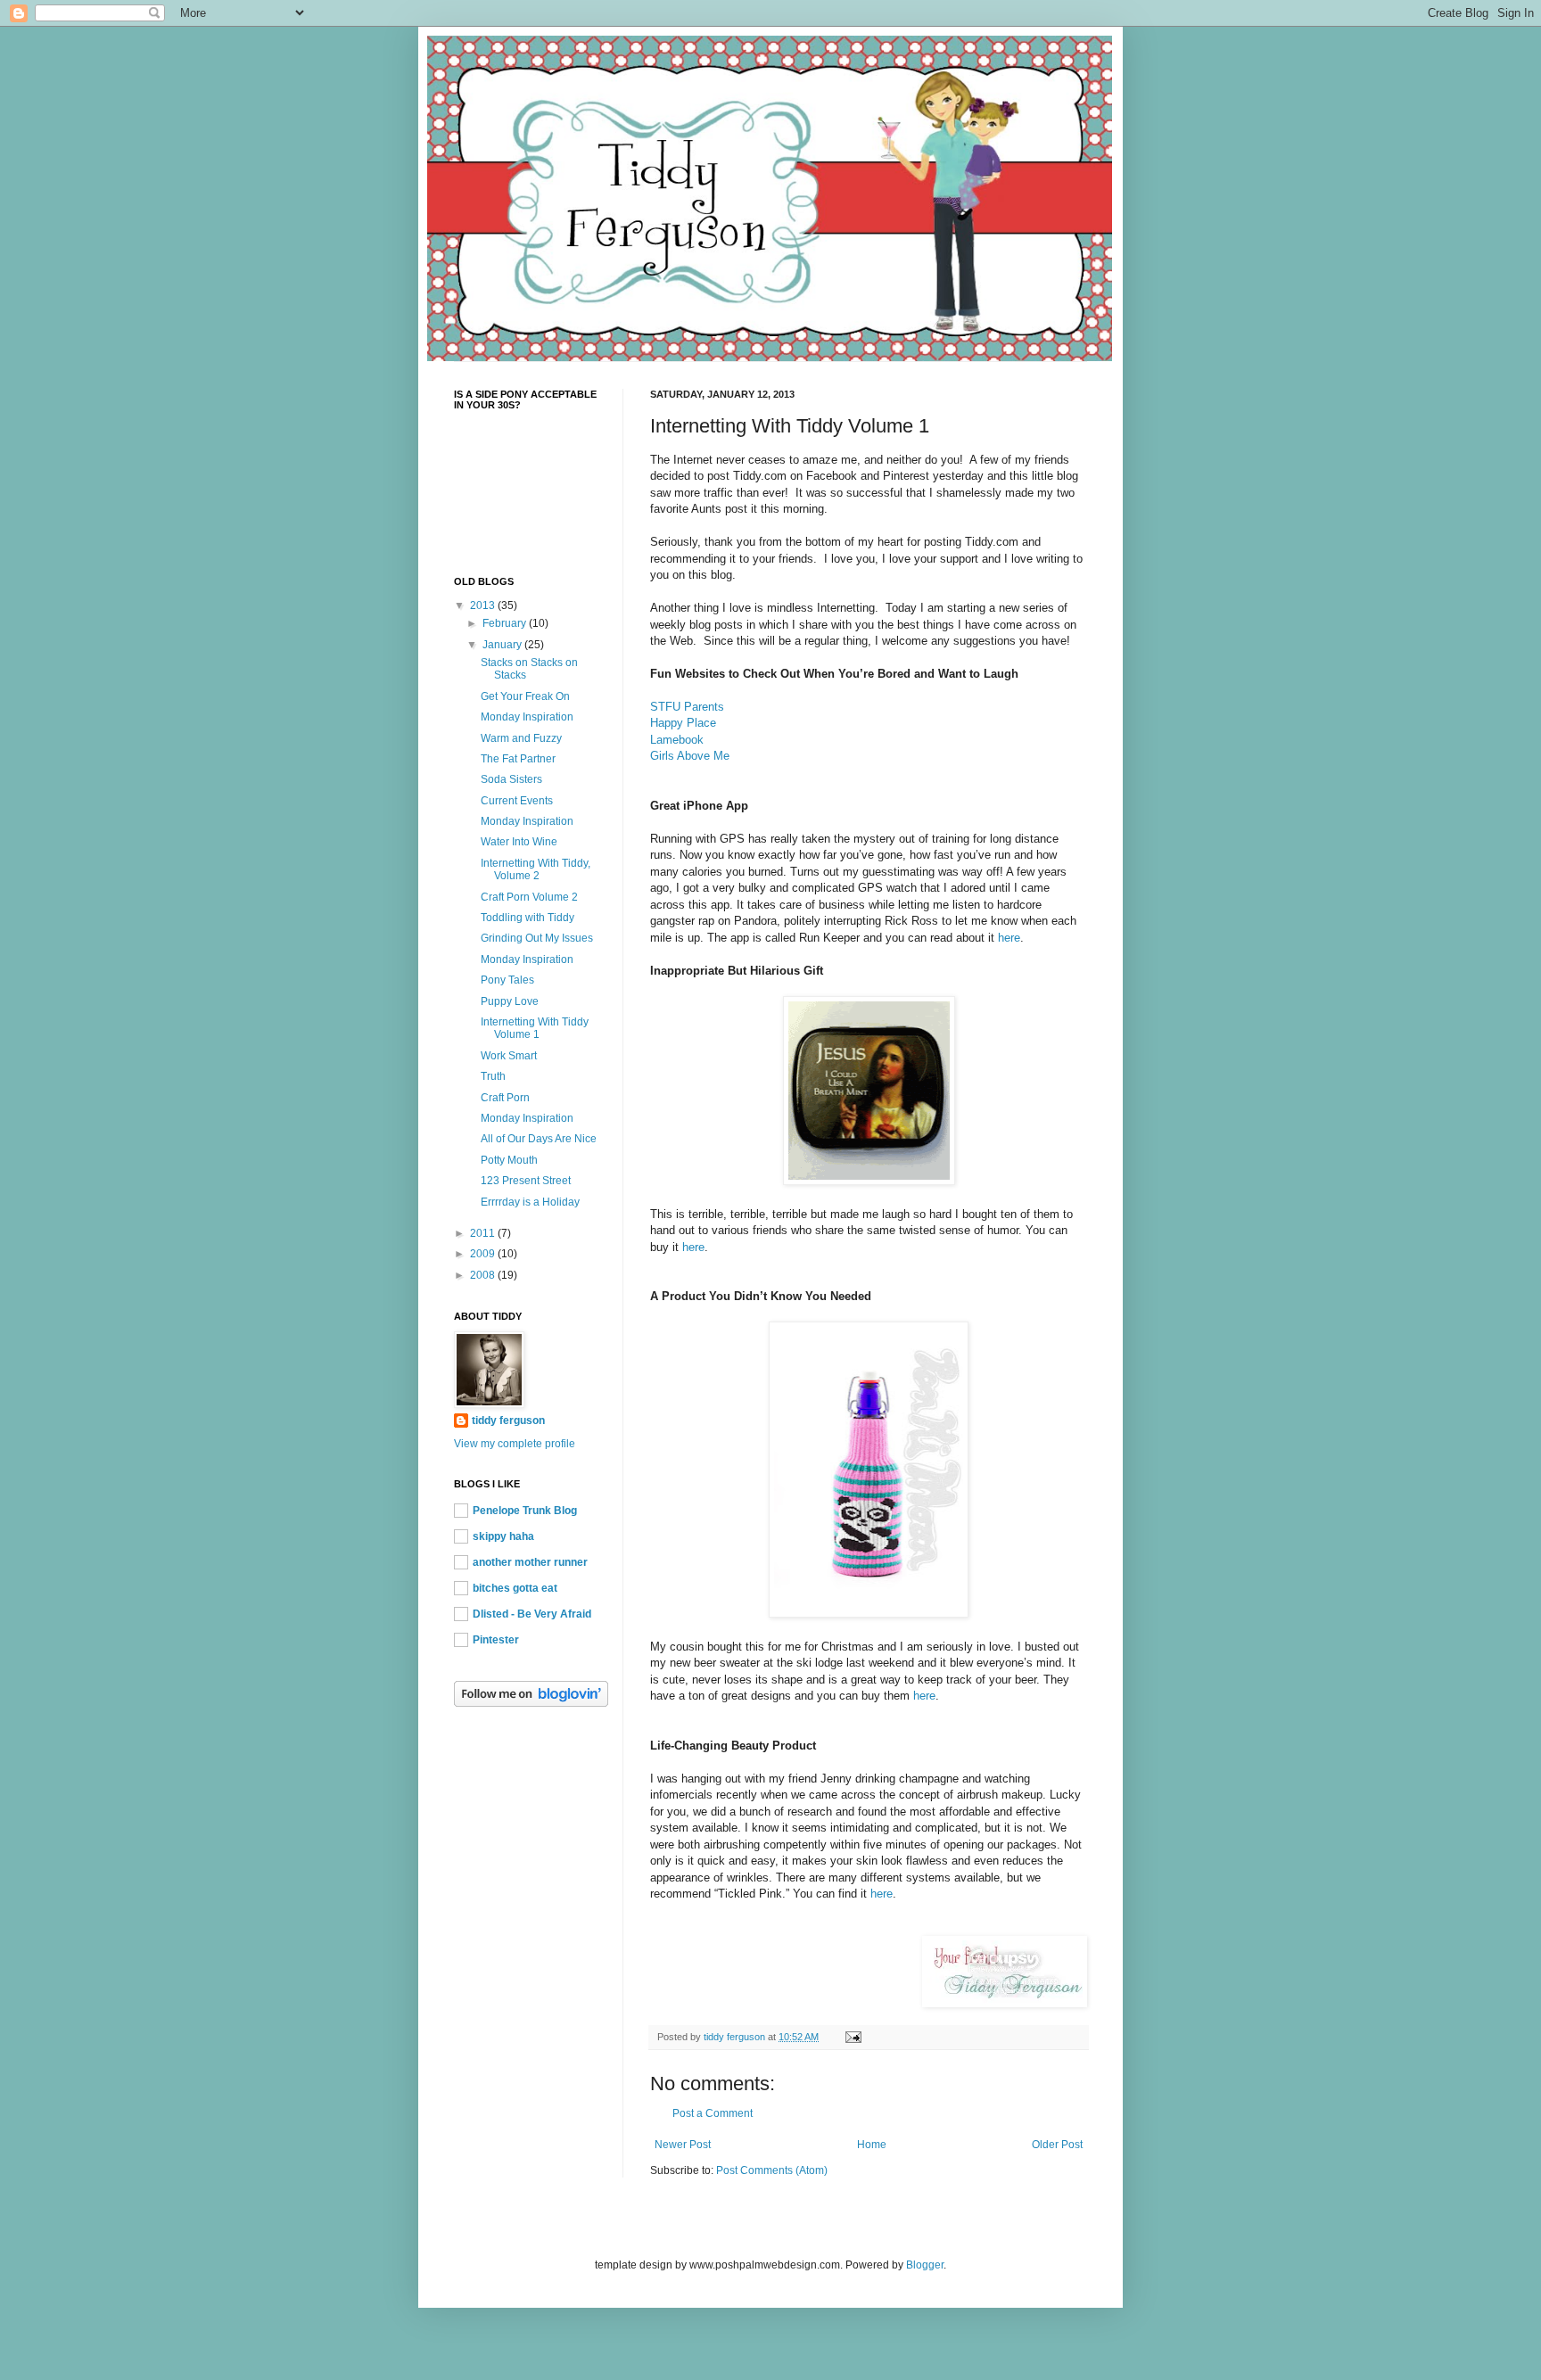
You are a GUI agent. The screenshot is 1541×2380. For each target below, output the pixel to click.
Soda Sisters (511, 779)
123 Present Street (526, 1181)
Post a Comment (713, 2113)
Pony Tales (507, 980)
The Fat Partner (518, 759)
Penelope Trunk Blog (525, 1511)
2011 (484, 1233)
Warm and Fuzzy (521, 738)
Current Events (517, 801)
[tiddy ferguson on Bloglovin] (531, 1703)
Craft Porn (505, 1098)
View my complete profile (515, 1444)
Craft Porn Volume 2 (529, 897)
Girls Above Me (690, 756)
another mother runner (530, 1562)
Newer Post (683, 2145)
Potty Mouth (509, 1160)
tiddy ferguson (508, 1421)
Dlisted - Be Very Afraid (532, 1614)
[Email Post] (853, 2037)
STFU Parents (687, 707)
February (506, 623)
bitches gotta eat (515, 1588)
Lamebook (677, 740)
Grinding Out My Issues (537, 938)
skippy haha (503, 1536)
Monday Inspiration (527, 717)
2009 (484, 1254)
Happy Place (683, 723)
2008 (484, 1275)
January (503, 645)
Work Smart (509, 1056)
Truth (493, 1076)
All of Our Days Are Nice (539, 1139)
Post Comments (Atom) (772, 2170)
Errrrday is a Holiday (530, 1202)
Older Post (1057, 2145)
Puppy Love (510, 1001)
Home (872, 2145)
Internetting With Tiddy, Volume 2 (536, 869)
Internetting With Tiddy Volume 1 (535, 1028)
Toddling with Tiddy (527, 918)
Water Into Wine (519, 842)
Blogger (925, 2265)
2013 (484, 605)
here (1009, 938)
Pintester (496, 1640)
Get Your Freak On (525, 696)
